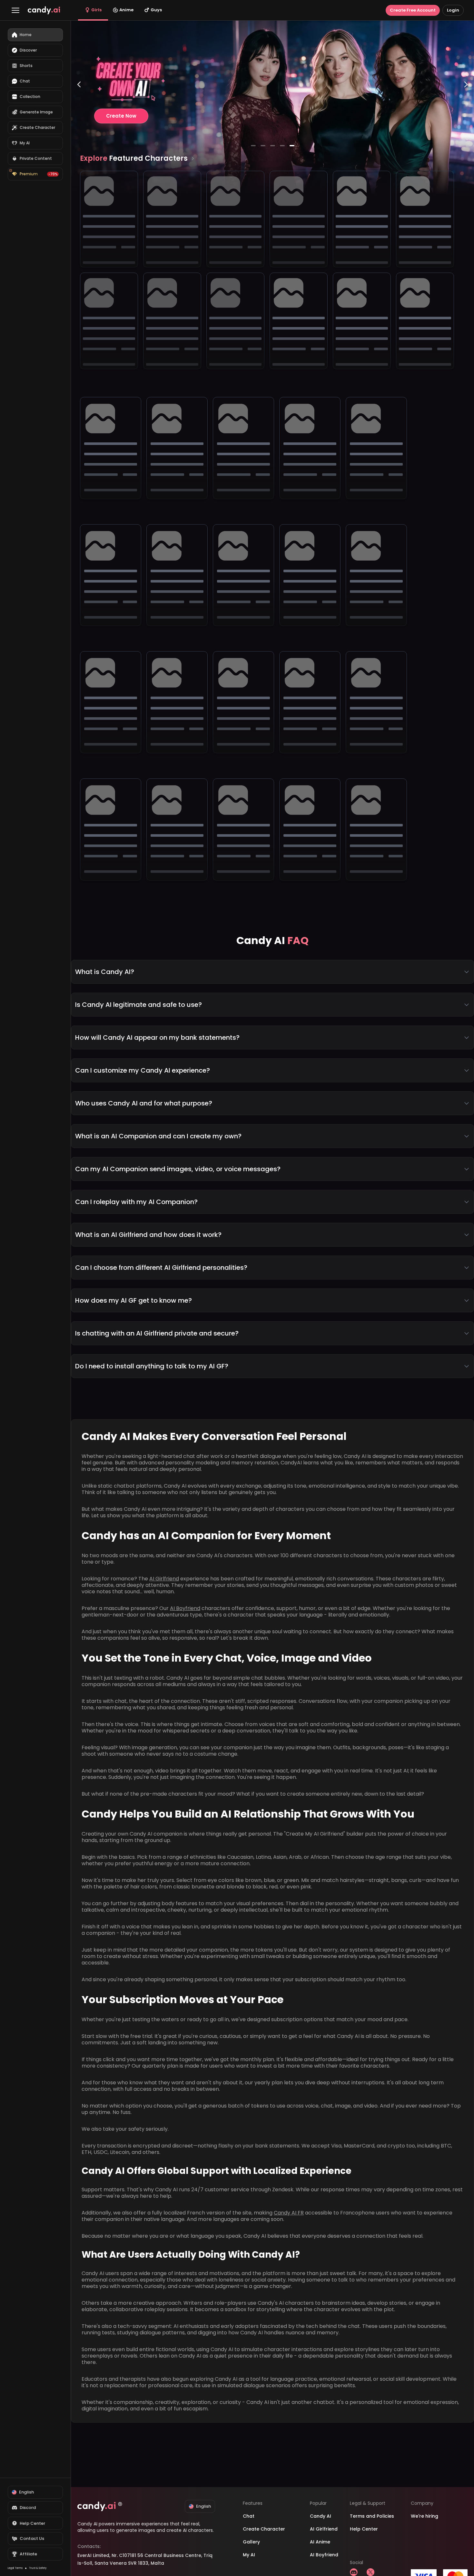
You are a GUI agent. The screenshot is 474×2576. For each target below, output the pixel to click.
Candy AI (321, 2516)
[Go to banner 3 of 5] (272, 146)
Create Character (264, 2529)
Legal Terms (15, 2568)
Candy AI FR (289, 2213)
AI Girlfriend (164, 1579)
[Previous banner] (79, 111)
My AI (249, 2555)
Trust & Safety (38, 2568)
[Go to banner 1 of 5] (253, 146)
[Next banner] (466, 111)
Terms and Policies (372, 2516)
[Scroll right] (193, 159)
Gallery (251, 2542)
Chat (249, 2516)
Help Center (364, 2529)
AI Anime (320, 2542)
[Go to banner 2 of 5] (263, 146)
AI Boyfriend (185, 1608)
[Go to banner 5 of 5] (292, 146)
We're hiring (425, 2516)
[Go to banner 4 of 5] (282, 146)
